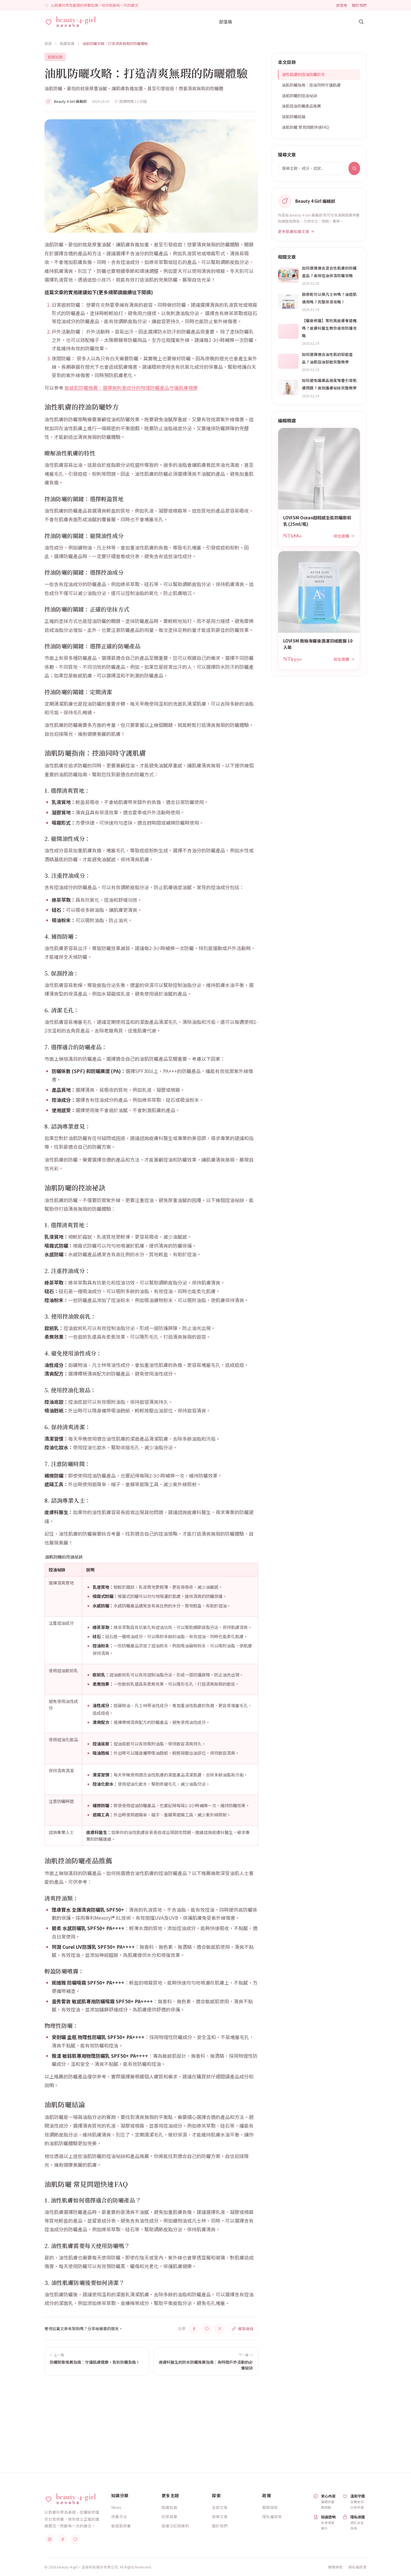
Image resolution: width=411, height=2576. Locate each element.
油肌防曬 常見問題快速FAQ (305, 127)
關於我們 (359, 5)
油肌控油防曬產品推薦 (301, 106)
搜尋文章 (220, 2516)
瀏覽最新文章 (281, 2430)
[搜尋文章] (361, 22)
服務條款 (270, 2507)
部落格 (342, 5)
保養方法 (119, 2516)
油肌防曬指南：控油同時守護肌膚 (311, 85)
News (116, 2507)
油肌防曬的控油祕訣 (299, 96)
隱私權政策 (272, 2516)
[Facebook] (62, 2539)
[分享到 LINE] (207, 2329)
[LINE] (75, 2539)
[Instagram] (49, 2539)
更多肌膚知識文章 (294, 231)
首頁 (48, 43)
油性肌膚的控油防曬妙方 (303, 74)
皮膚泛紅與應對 (175, 2526)
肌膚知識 (67, 43)
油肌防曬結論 (294, 116)
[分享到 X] (219, 2329)
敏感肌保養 (121, 2526)
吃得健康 (169, 2516)
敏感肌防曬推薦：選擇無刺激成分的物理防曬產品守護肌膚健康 (131, 388)
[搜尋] (354, 168)
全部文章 (220, 2507)
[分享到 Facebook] (194, 2329)
